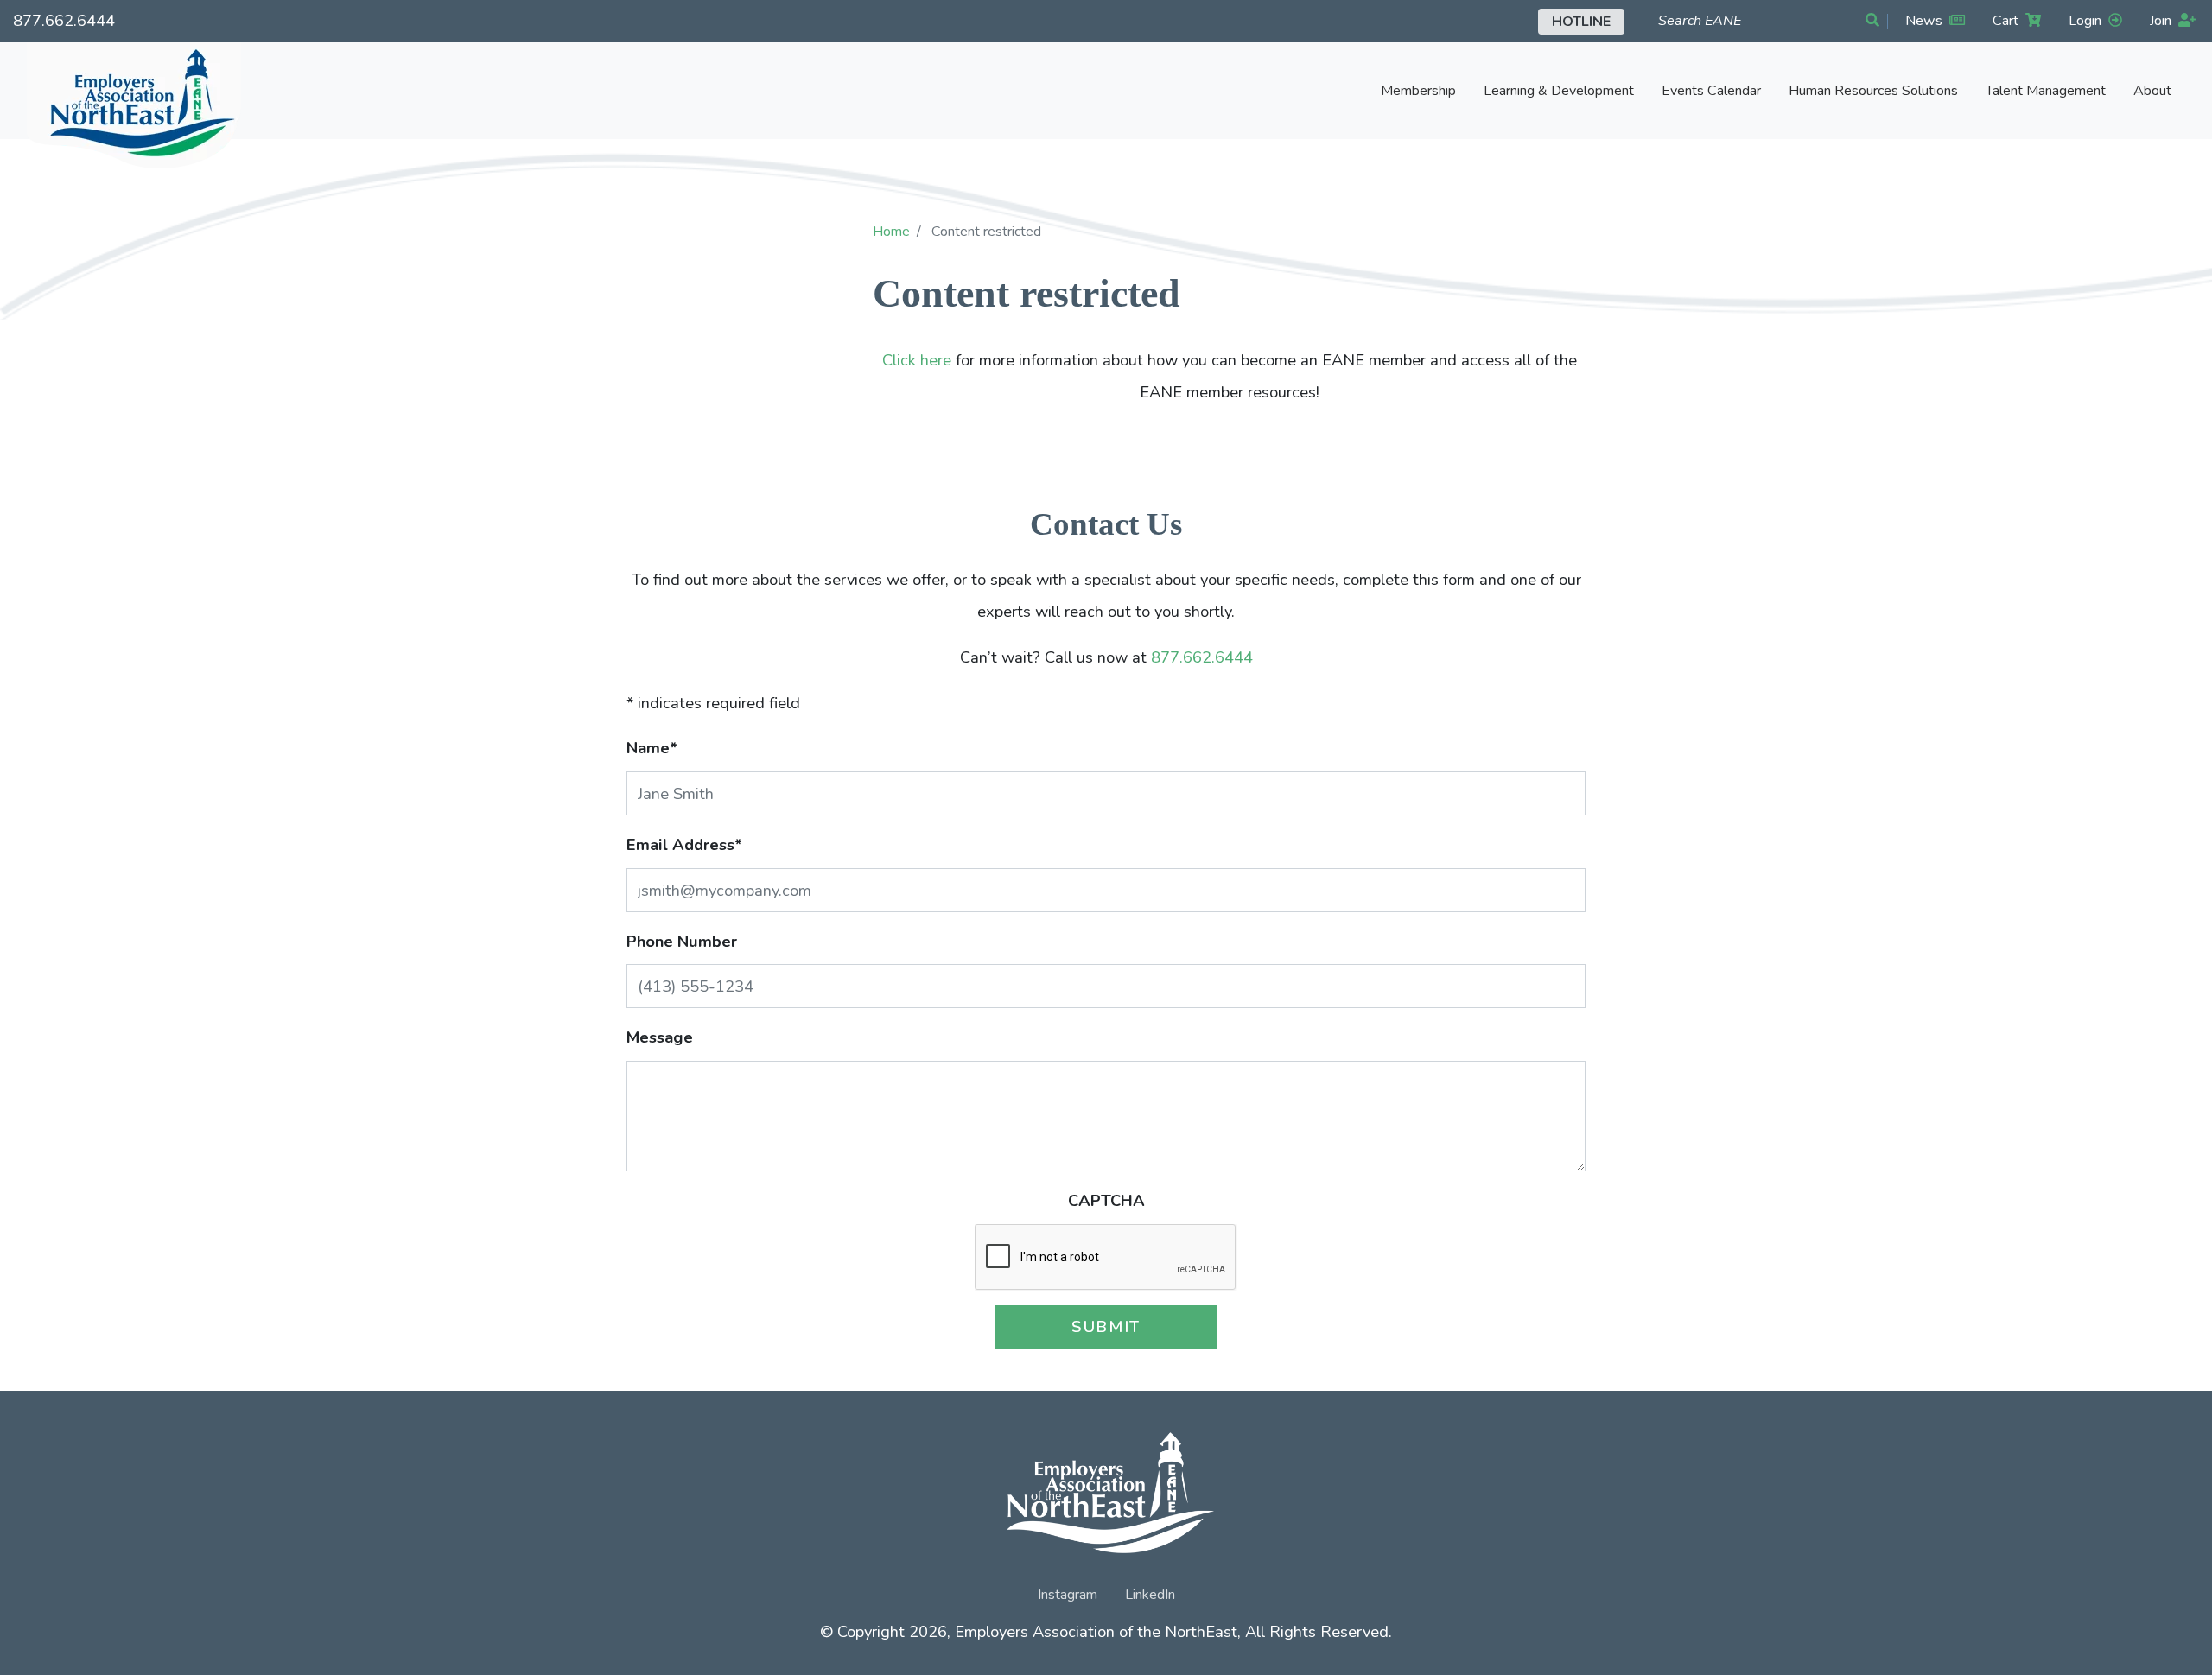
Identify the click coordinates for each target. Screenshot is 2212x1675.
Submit (1106, 1326)
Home (891, 232)
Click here (917, 360)
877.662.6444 (64, 20)
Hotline (1581, 22)
